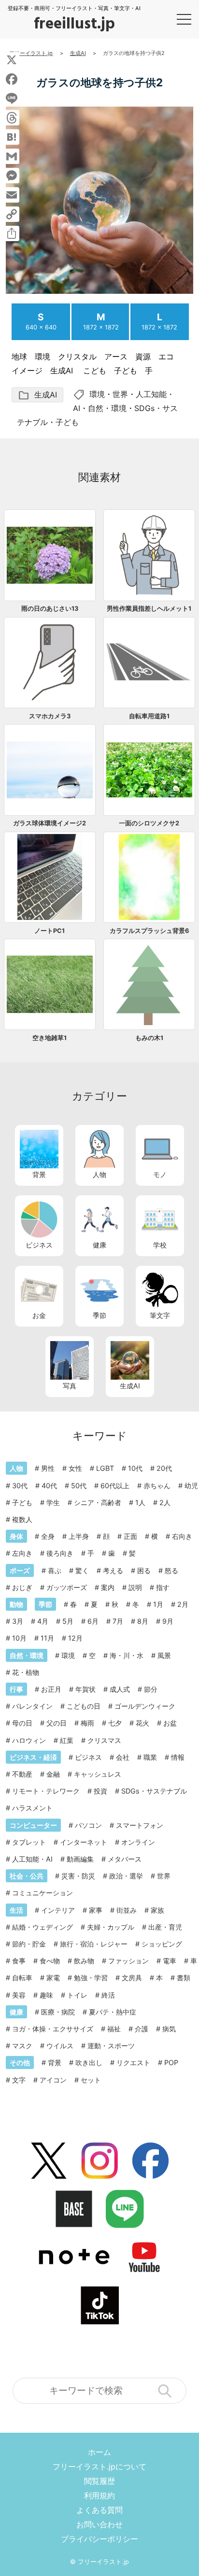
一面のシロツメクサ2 (149, 823)
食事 (19, 1961)
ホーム (99, 2452)
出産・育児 (165, 1927)
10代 (135, 1468)
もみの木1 (149, 1038)
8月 (143, 1621)
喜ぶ (55, 1570)
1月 (158, 1604)
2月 (183, 1604)
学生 (53, 1502)
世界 (120, 394)
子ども (67, 422)
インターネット (84, 1842)
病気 (169, 2029)
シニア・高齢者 (98, 1502)
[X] (12, 60)
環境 (97, 394)
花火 (142, 1723)
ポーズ (20, 1570)
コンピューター (33, 1825)
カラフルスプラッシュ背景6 (149, 931)
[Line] (12, 98)
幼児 (191, 1486)
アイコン (53, 2080)
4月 (43, 1621)
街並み (127, 1910)
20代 (164, 1468)
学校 (160, 1245)
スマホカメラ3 (50, 716)
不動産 (22, 1774)
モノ (160, 1174)
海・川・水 (127, 1655)
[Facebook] (12, 79)
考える (113, 1570)
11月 (47, 1638)
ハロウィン (29, 1740)
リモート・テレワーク (46, 1791)
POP (171, 2062)
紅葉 (67, 1740)
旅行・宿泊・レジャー (94, 1944)
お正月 (51, 1689)
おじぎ (22, 1587)
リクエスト (133, 2062)
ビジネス (39, 1245)
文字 (19, 2080)
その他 (20, 2062)
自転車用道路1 (149, 716)
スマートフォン (140, 1825)
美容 (19, 1995)
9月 (168, 1621)
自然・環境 (107, 408)
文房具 (132, 1978)
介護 (142, 2029)
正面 (130, 1536)
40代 (49, 1486)
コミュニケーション (43, 1893)
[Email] (12, 195)
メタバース (125, 1859)
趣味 (46, 1995)
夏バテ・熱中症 (113, 2012)
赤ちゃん (157, 1486)
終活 (108, 1995)
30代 (20, 1486)
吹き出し (89, 2062)
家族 (157, 1910)
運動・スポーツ (111, 2046)
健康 (99, 1245)
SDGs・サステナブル (154, 1791)
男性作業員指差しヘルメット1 (149, 609)
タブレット (29, 1842)
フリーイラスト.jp (103, 2562)
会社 (123, 1757)
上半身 (79, 1536)
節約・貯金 (29, 1944)
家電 (53, 1978)
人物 (99, 1174)
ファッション (128, 1961)
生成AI (37, 395)
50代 (79, 1486)
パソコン (88, 1825)
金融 (53, 1774)
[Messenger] (12, 176)
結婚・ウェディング (43, 1927)
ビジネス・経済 (33, 1757)
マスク (22, 2046)
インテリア (58, 1910)
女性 (75, 1468)
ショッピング (162, 1944)
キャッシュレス (98, 1774)
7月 (118, 1621)
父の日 (57, 1723)
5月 (68, 1621)
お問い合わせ (99, 2524)
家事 (96, 1910)
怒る (171, 1570)
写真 (70, 1386)
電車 (170, 1961)
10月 (19, 1638)
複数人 (22, 1519)
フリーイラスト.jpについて (99, 2466)
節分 (151, 1689)
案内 (108, 1587)
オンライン (138, 1842)
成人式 (120, 1689)
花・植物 (26, 1672)
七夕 (115, 1723)
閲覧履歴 (99, 2481)
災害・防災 (78, 1876)
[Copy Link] (12, 214)
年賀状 (85, 1689)
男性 (48, 1468)
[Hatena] (12, 137)
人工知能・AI (32, 1859)
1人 (140, 1502)
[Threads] (12, 118)
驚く (82, 1570)
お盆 (170, 1723)
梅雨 (87, 1723)
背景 (39, 1174)
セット (91, 2080)
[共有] (12, 233)
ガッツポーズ (67, 1587)
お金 (39, 1315)
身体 (16, 1536)
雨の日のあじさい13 (50, 609)
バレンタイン (32, 1706)
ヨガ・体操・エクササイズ (53, 2029)
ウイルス (60, 2046)
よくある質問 (99, 2510)
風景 (164, 1655)
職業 (150, 1757)
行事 (16, 1689)
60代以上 (115, 1486)
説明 (135, 1587)
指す (163, 1587)
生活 (16, 1910)
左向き (22, 1553)
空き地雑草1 (50, 1038)
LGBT (105, 1468)
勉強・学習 (91, 1978)
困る (144, 1570)
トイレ (77, 1995)
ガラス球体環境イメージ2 (50, 823)
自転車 (22, 1978)
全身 (48, 1536)
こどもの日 (84, 1706)
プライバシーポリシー (99, 2539)
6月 (93, 1621)
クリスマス (104, 1740)
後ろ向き (60, 1553)
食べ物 (50, 1961)
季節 (99, 1315)
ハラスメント (32, 1808)
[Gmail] (12, 156)
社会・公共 (27, 1876)
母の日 (22, 1723)
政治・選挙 (126, 1876)
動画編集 (80, 1859)
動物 (16, 1604)
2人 (165, 1502)
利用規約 (99, 2495)
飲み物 (84, 1961)
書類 (184, 1978)
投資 (100, 1791)
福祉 (114, 2029)
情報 (178, 1757)
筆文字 (160, 1315)
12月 (75, 1638)
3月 (18, 1621)
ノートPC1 (50, 931)
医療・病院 (58, 2012)
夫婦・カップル (111, 1927)
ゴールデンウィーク (145, 1706)
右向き (182, 1536)
